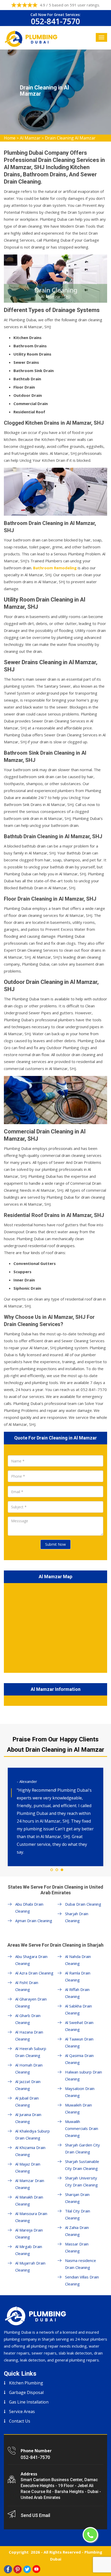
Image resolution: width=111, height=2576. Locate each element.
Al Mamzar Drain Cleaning (30, 2184)
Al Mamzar (30, 138)
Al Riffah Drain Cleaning (77, 1993)
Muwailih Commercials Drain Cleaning (82, 2128)
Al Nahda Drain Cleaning (78, 1960)
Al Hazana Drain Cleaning (29, 2035)
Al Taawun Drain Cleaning (79, 2042)
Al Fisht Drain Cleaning (27, 1986)
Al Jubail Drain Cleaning (27, 2101)
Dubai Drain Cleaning (83, 1904)
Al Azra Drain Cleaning (34, 1973)
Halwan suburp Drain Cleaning (84, 2075)
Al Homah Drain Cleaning (29, 2068)
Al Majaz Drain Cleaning (28, 2167)
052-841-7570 (55, 21)
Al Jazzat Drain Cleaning (28, 2085)
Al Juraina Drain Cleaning (28, 2118)
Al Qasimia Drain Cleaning (79, 2059)
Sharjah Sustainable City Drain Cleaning (82, 2165)
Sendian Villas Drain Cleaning (82, 2280)
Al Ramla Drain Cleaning (78, 1976)
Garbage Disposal (26, 2392)
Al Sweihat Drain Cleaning (79, 2026)
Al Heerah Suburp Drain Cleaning (31, 2052)
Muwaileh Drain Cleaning (78, 2108)
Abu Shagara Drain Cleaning (31, 1960)
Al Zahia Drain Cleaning (77, 2231)
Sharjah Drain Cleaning (77, 1917)
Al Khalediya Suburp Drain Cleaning (33, 2134)
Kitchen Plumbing (26, 2383)
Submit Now (55, 1544)
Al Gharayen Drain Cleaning (31, 2002)
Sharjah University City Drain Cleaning (81, 2181)
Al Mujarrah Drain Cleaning (30, 2266)
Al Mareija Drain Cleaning (29, 2233)
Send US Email (35, 2515)
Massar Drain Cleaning (77, 2247)
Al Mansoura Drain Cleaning (31, 2217)
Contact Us (20, 2421)
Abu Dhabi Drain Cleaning (29, 1908)
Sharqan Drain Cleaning (77, 2198)
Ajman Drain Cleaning (34, 1921)
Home (10, 138)
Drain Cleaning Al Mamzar (70, 138)
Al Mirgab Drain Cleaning (29, 2250)
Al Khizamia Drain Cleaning (30, 2151)
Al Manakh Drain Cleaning (29, 2200)
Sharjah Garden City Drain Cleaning (82, 2148)
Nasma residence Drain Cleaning (81, 2264)
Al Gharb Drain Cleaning (28, 2019)
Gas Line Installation (29, 2402)
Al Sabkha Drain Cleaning (78, 2009)
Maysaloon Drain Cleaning (80, 2092)
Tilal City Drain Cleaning (78, 2214)
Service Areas (22, 2412)
